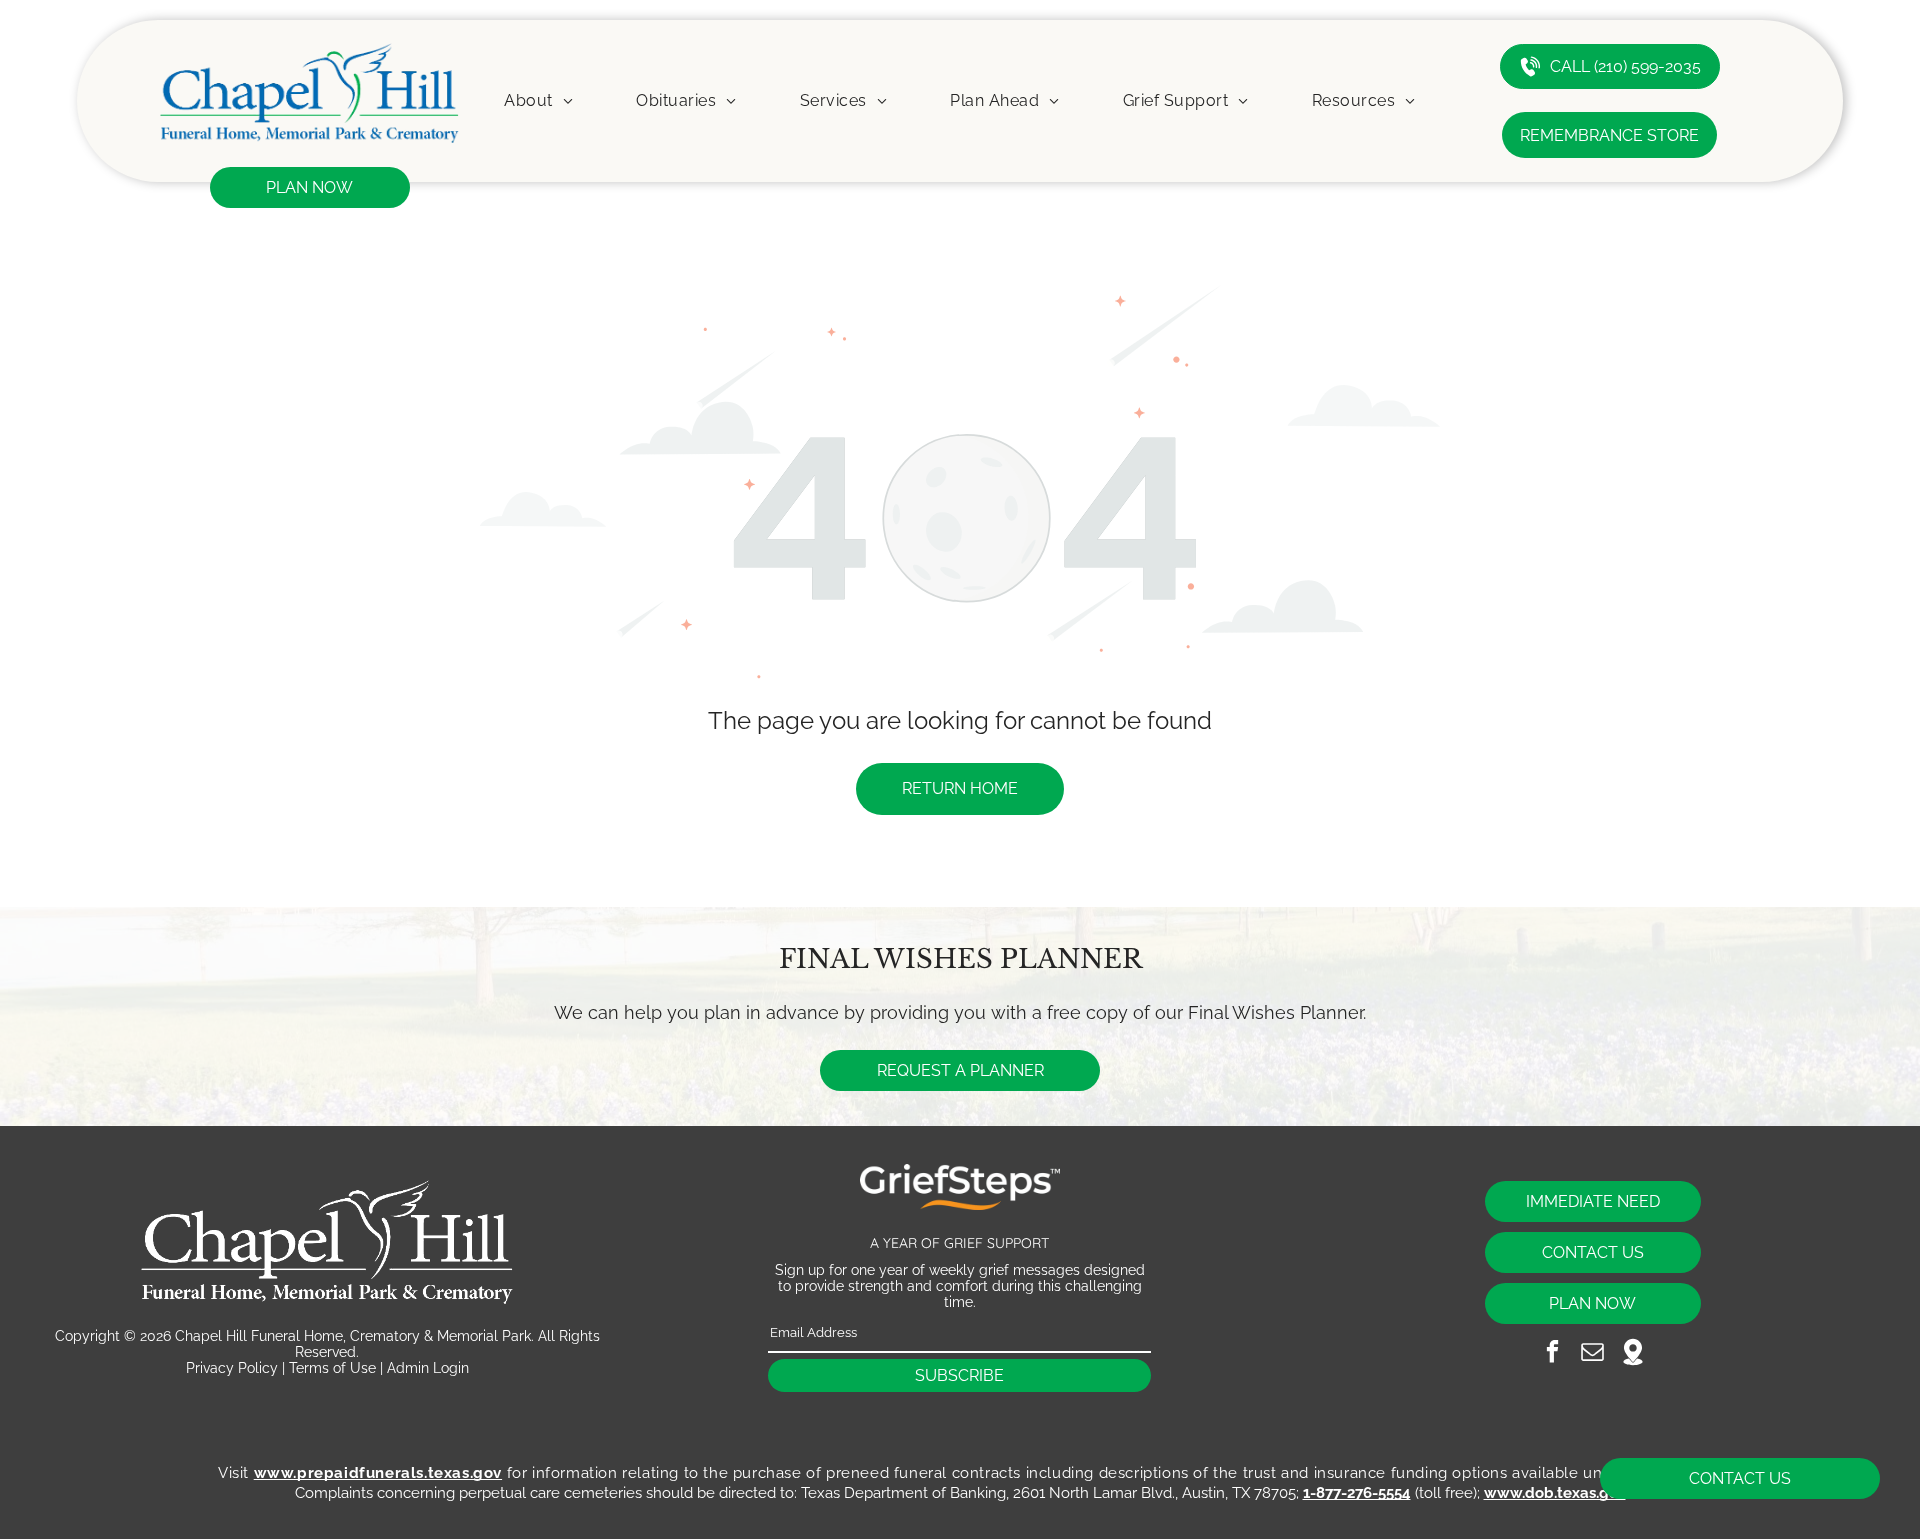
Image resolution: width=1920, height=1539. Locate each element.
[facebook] (1552, 1354)
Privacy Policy (232, 1368)
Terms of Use (332, 1368)
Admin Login (428, 1368)
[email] (1592, 1354)
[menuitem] (538, 100)
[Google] (1632, 1354)
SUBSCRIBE (959, 1375)
